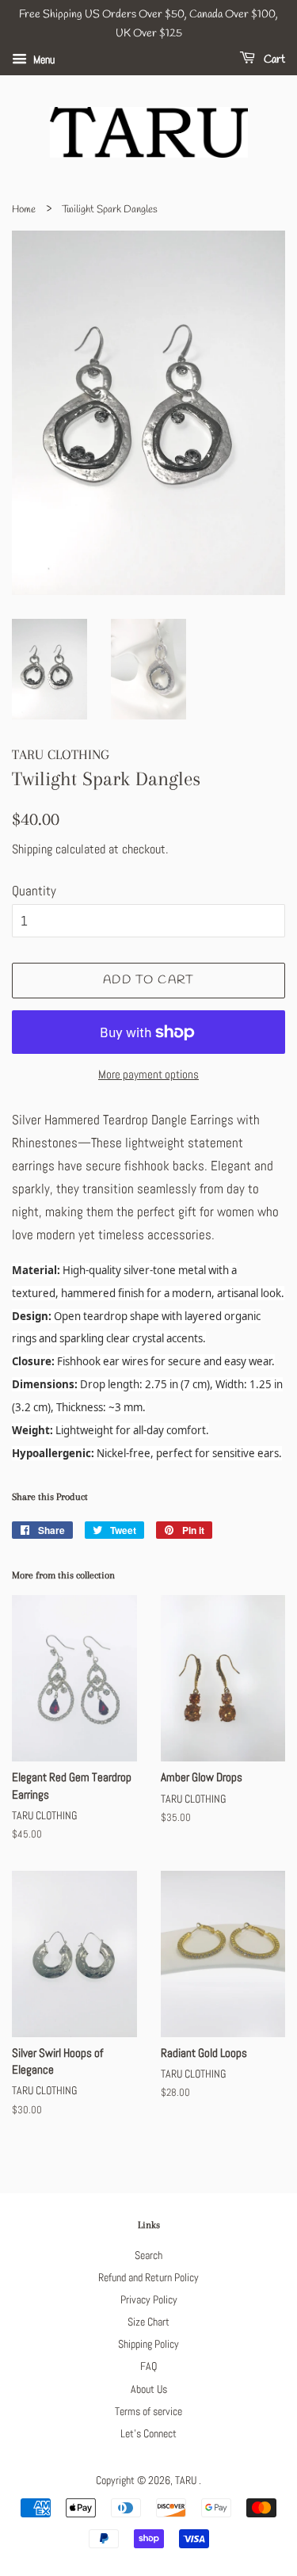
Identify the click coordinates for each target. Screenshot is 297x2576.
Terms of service (148, 2411)
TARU (187, 2480)
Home (24, 210)
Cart (273, 60)
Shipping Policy (148, 2344)
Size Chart (148, 2322)
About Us (149, 2389)
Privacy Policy (149, 2299)
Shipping (32, 849)
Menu (43, 59)
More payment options (148, 1074)
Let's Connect (148, 2433)
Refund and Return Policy (148, 2277)
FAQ (148, 2366)
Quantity (34, 891)
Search (148, 2255)
